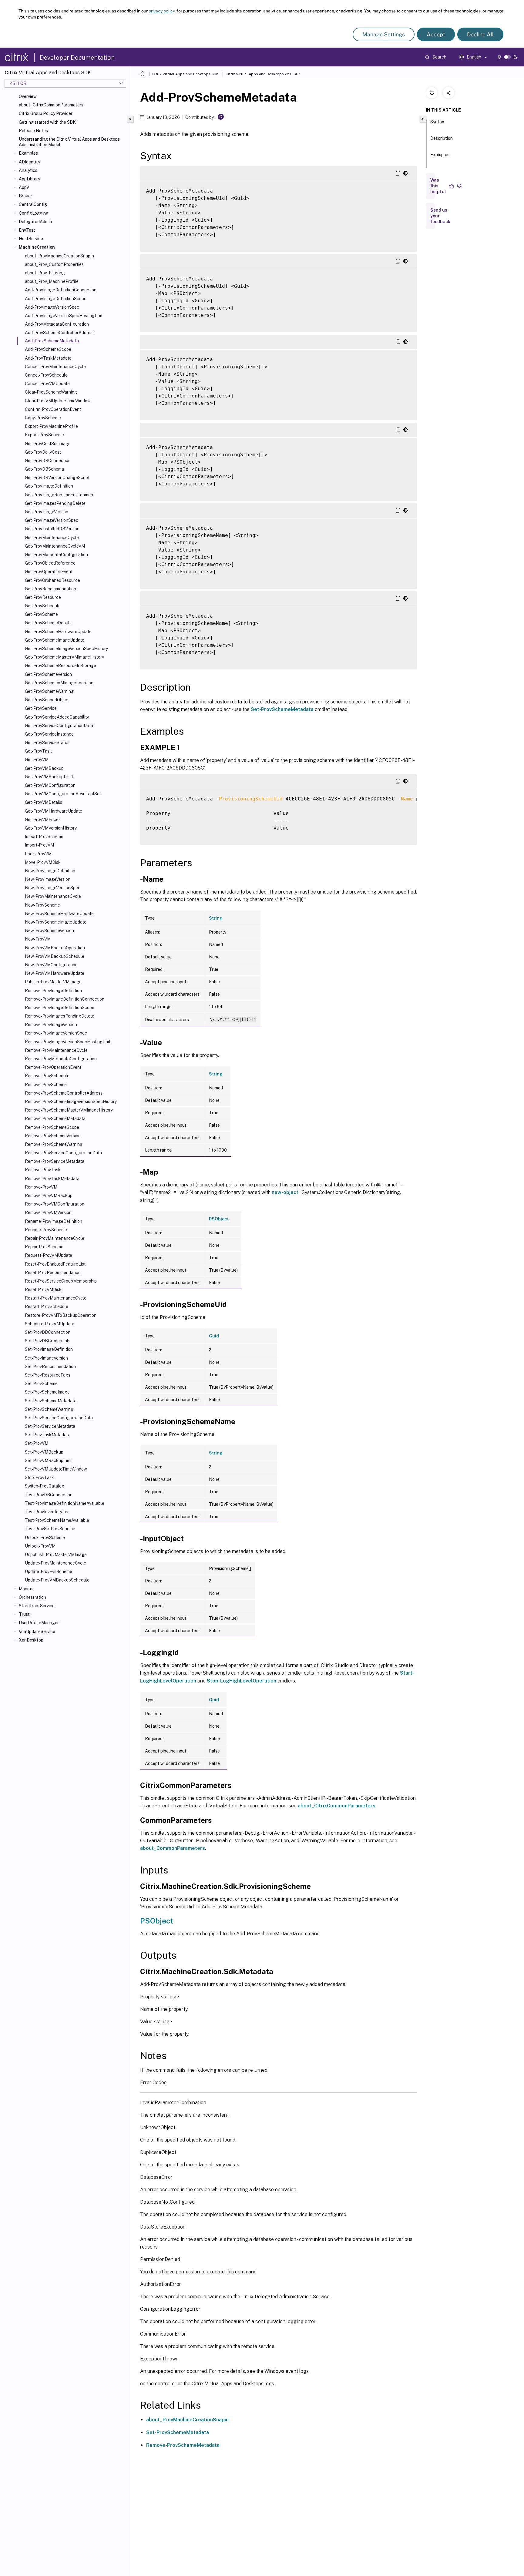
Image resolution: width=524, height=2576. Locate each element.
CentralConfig (33, 204)
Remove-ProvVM (41, 1187)
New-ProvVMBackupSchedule (55, 956)
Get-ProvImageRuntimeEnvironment (60, 495)
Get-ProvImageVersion (47, 512)
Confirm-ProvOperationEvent (53, 409)
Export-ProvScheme (44, 435)
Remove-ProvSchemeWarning (54, 1144)
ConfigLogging (34, 213)
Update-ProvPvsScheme (49, 1571)
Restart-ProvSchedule (47, 1306)
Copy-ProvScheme (43, 418)
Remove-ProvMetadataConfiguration (61, 1059)
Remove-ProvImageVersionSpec (56, 1033)
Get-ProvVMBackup (44, 768)
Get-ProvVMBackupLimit (49, 777)
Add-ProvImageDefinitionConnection (61, 290)
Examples (28, 153)
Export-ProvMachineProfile (51, 426)
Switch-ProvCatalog (45, 1486)
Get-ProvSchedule (43, 606)
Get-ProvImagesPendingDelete (55, 503)
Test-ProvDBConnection (49, 1495)
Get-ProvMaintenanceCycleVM (55, 546)
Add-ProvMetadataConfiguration (57, 324)
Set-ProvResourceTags (48, 1375)
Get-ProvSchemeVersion (48, 674)
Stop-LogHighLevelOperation (242, 1681)
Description (442, 138)
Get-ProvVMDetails (44, 802)
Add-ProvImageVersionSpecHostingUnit (64, 316)
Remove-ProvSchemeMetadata (55, 1119)
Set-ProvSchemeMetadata (51, 1401)
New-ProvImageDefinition (50, 871)
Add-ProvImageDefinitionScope (56, 299)
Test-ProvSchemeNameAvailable (57, 1520)
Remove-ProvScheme (46, 1085)
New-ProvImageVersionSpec (53, 888)
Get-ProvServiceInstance (49, 734)
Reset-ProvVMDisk (43, 1290)
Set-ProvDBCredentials (48, 1341)
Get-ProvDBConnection (48, 461)
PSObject (219, 1219)
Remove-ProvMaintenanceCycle (56, 1050)
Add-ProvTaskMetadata (48, 358)
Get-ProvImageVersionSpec (52, 520)
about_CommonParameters (173, 1848)
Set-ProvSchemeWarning (49, 1409)
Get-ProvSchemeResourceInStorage (60, 666)
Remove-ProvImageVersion (51, 1025)
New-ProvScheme (42, 905)
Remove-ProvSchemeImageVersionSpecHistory (71, 1102)
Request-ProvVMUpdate (49, 1255)
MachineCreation (37, 247)
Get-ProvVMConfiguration (50, 785)
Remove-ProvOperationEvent (53, 1067)
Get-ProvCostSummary (47, 444)
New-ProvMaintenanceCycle (53, 896)
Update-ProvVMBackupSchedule (57, 1580)
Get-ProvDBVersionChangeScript (57, 478)
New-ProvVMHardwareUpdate (55, 973)
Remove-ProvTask (43, 1170)
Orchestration (32, 1597)
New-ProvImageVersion (48, 879)
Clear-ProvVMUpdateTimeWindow (58, 401)
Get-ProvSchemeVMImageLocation (59, 683)
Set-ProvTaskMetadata (48, 1435)
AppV (24, 187)
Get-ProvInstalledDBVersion (52, 529)
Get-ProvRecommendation (50, 589)
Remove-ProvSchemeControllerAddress (64, 1093)
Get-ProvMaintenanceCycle (52, 538)
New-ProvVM (38, 939)
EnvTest (27, 230)
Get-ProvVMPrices (43, 820)
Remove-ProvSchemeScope (52, 1127)
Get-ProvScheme (41, 614)
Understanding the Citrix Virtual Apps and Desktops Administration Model (69, 142)
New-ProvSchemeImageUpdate (56, 922)
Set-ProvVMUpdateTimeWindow (56, 1469)
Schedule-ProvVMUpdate (50, 1324)
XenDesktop (31, 1640)
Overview (28, 96)
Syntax (437, 122)
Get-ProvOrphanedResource (52, 580)
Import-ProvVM (39, 845)
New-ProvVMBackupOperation (55, 948)
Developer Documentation (77, 58)
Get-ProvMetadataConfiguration (56, 555)
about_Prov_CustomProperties (54, 264)
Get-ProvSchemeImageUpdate (55, 640)
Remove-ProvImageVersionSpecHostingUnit (68, 1042)
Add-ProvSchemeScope (48, 349)
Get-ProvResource (43, 597)
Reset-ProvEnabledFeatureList (55, 1264)
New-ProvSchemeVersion (49, 931)
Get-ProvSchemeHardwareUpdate (58, 632)
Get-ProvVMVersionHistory (51, 828)
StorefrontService (37, 1606)
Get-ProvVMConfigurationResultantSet (63, 794)
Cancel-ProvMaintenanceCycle (55, 367)
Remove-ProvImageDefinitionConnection (65, 999)
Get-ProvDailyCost (43, 452)
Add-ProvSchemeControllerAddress (60, 333)
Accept (436, 34)
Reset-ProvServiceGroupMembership (61, 1281)
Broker (25, 196)
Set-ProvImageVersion (46, 1358)
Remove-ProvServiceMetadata (55, 1161)
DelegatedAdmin (35, 222)
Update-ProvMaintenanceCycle (55, 1563)
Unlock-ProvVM (40, 1546)
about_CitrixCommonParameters (51, 105)
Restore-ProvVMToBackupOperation (61, 1315)
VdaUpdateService (37, 1632)
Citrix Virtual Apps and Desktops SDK (185, 74)
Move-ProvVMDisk (43, 862)
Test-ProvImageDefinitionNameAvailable (65, 1503)
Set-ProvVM (37, 1443)
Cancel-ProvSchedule (46, 375)
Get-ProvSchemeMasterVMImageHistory (64, 657)
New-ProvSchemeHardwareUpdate (59, 914)
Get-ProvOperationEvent (49, 572)
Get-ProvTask (38, 751)
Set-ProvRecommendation (50, 1367)
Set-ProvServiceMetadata (50, 1426)
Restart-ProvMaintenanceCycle (56, 1298)
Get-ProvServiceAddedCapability (57, 717)
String (216, 918)
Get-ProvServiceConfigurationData (59, 726)
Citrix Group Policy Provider (46, 113)
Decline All (480, 34)
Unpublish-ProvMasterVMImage (56, 1555)
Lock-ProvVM (38, 854)
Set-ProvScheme (41, 1384)
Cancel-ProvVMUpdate (47, 384)
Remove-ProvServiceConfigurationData (63, 1153)
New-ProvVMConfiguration (51, 965)
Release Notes (33, 131)
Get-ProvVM (37, 760)
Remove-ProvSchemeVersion (53, 1136)
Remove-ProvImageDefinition (53, 991)
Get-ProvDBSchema (44, 469)
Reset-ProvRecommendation (53, 1273)
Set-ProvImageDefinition (49, 1349)
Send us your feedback (440, 216)
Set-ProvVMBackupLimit (49, 1461)
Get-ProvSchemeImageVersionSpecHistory (66, 649)
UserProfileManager (39, 1623)
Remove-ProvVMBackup (49, 1196)
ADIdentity (29, 162)
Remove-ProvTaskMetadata (52, 1179)
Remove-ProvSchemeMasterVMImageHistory (69, 1110)
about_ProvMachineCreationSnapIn (59, 256)
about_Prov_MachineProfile (52, 281)
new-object (285, 1192)
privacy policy (162, 11)
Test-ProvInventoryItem (48, 1512)
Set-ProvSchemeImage (47, 1392)
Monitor (26, 1589)
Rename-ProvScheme (46, 1230)
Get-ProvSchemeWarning (49, 691)
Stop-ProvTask (39, 1478)
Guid (214, 1336)
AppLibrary (29, 179)
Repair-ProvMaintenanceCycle (55, 1238)
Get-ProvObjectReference (50, 563)
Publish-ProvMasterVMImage (53, 982)
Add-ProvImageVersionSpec (52, 307)
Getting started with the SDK (47, 122)
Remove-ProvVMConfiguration (55, 1204)
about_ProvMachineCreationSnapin (187, 2420)
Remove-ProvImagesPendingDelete (60, 1016)
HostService (31, 239)
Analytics (28, 170)
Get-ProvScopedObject (47, 700)
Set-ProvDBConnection (48, 1332)
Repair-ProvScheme (44, 1247)
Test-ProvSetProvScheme (50, 1529)
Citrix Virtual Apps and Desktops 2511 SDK (263, 74)
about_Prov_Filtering (45, 273)
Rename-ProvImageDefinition (54, 1221)
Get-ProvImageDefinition (49, 486)
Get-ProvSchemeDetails (48, 623)
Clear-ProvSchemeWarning (51, 392)
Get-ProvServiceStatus (47, 743)
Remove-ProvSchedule (47, 1076)
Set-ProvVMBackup (44, 1452)
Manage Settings (384, 34)
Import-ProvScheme (44, 837)
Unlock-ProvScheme (45, 1538)
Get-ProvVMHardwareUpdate (54, 811)
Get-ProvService (41, 708)
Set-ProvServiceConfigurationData (59, 1418)
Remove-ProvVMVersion (48, 1213)
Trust (24, 1614)
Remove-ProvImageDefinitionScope (60, 1008)
